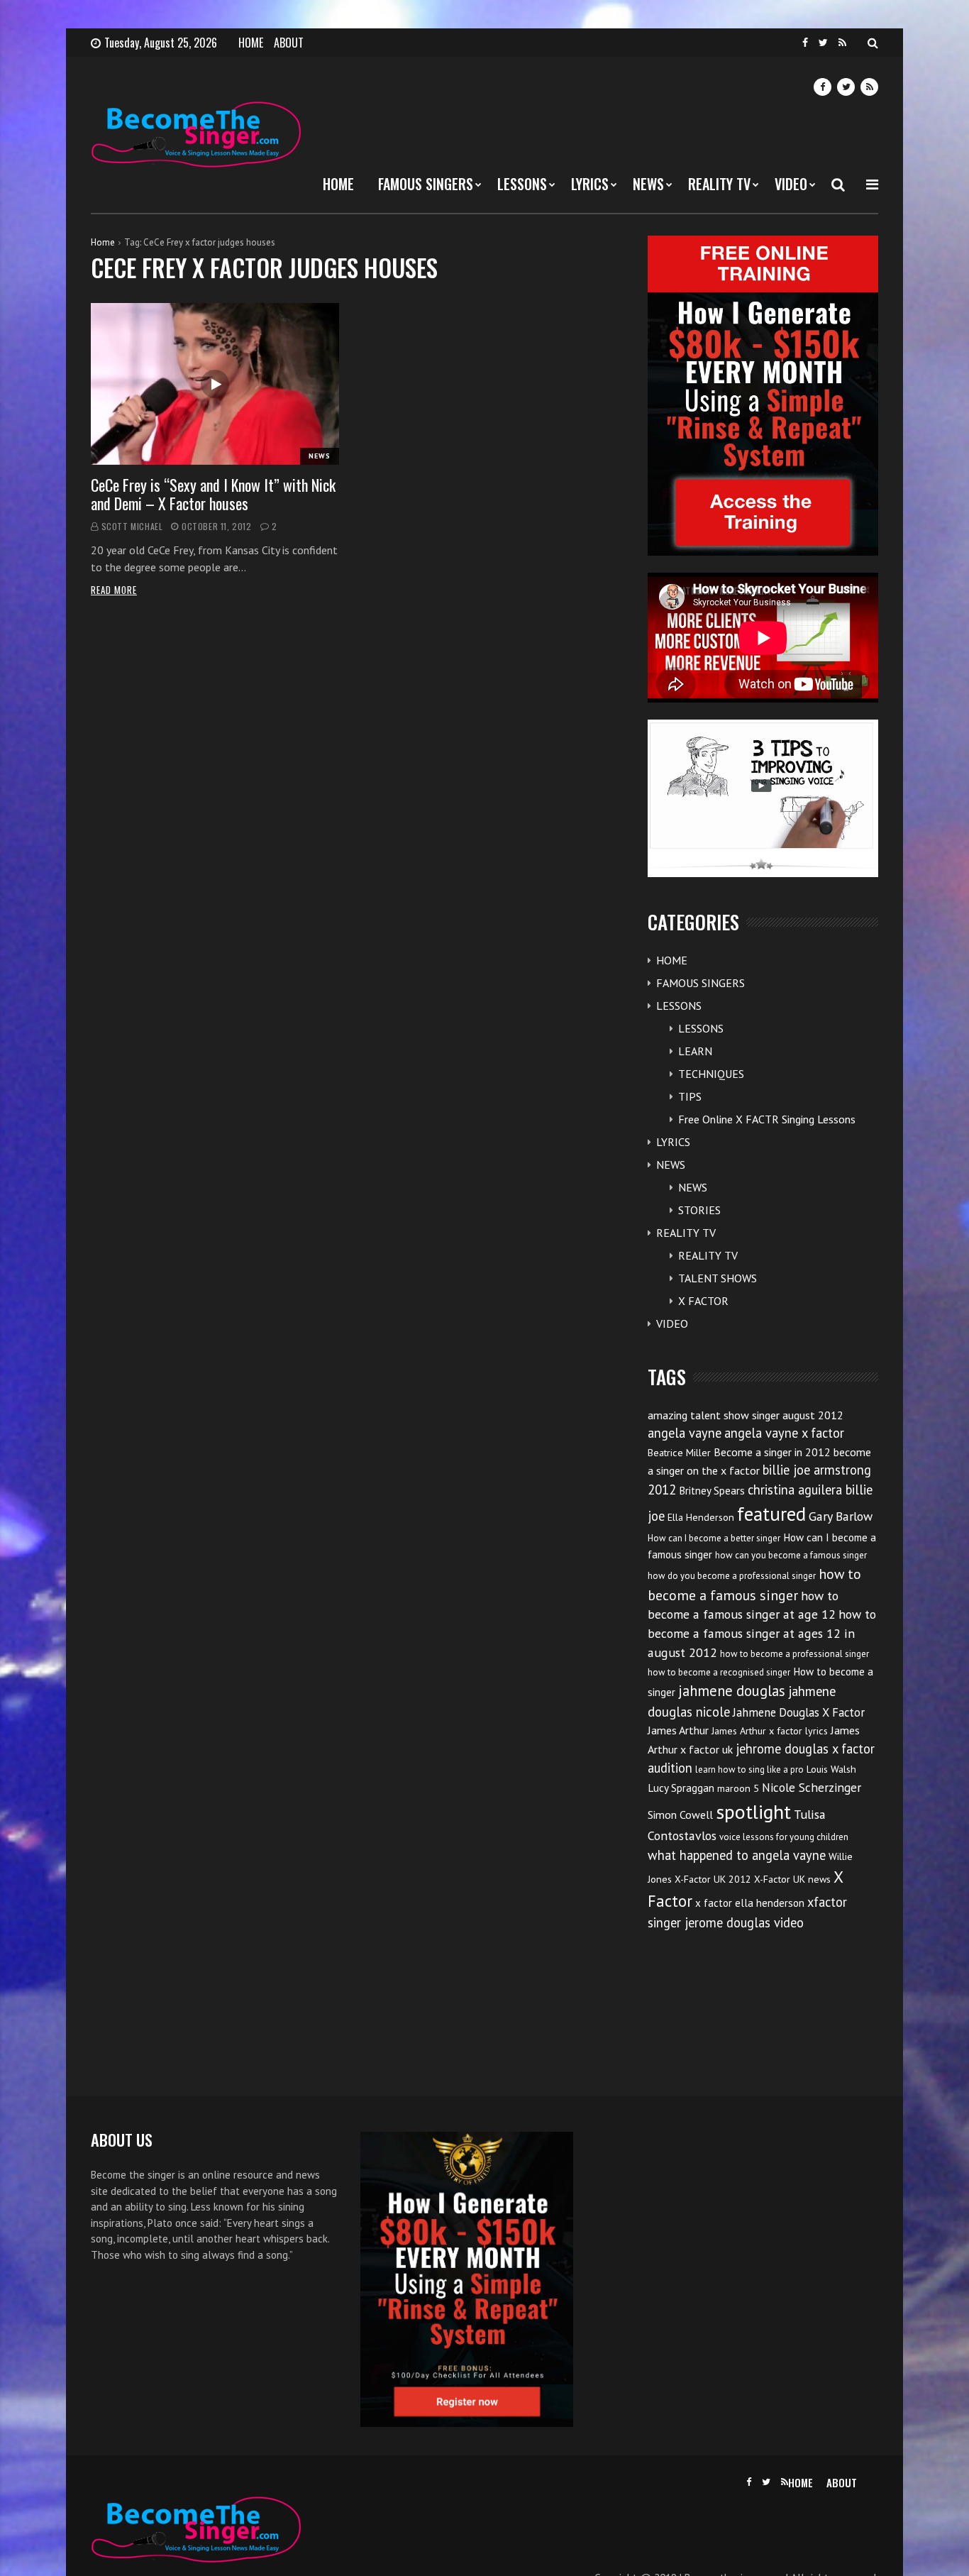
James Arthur (678, 1730)
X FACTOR (703, 1301)
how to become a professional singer (794, 1654)
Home (103, 242)
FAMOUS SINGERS (426, 184)
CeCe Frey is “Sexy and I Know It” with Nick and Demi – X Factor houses (213, 494)
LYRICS (590, 184)
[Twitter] (823, 43)
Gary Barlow (841, 1516)
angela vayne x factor (784, 1433)
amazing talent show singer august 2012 (746, 1415)
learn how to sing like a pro (749, 1769)
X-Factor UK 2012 (713, 1879)
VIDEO (791, 184)
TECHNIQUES (711, 1074)
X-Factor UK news (792, 1879)
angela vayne (685, 1433)
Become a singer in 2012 (772, 1452)
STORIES (699, 1210)
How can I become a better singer (714, 1538)
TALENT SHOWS (718, 1278)
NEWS (648, 184)
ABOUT (289, 43)
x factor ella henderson (750, 1903)
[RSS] (842, 43)
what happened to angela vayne (737, 1855)
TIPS (690, 1096)
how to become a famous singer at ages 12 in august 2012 (762, 1633)
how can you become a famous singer (791, 1555)
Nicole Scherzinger (812, 1787)
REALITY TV (719, 184)
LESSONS (522, 184)
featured (771, 1514)
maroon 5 (738, 1788)
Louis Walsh (831, 1769)
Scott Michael (132, 526)
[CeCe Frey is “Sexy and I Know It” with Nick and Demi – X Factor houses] (215, 384)
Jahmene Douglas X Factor (799, 1712)
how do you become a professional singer (732, 1576)
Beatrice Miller (679, 1453)
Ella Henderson (701, 1517)
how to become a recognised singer (719, 1672)
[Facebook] (805, 43)
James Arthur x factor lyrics (770, 1731)
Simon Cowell (680, 1815)
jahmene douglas (732, 1691)
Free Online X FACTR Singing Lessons (767, 1119)
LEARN (695, 1051)
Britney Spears (712, 1491)
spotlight (753, 1811)
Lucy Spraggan (681, 1788)
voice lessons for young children (784, 1837)
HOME (251, 43)
